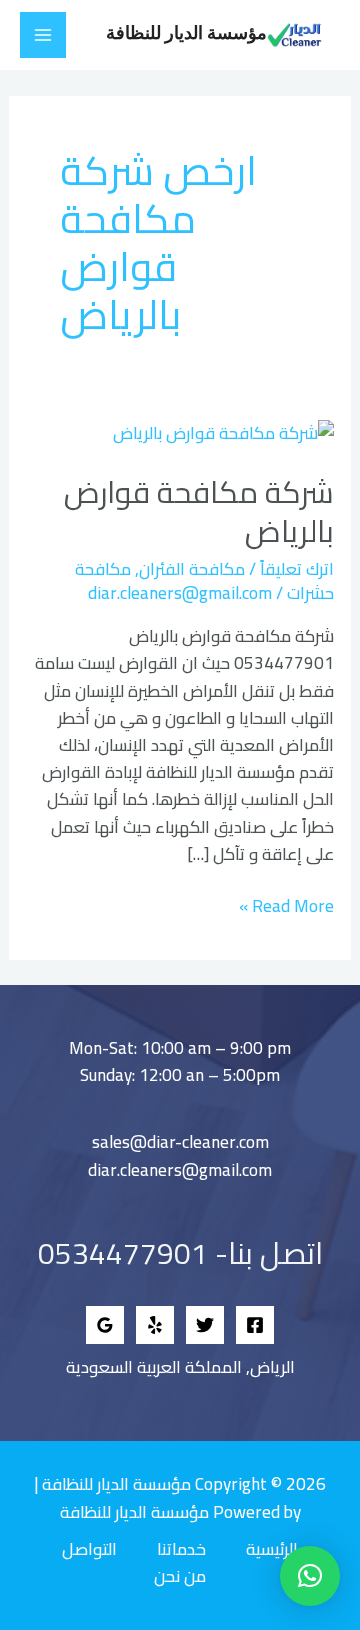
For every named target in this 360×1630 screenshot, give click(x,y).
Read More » (286, 906)
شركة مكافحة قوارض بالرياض (199, 511)
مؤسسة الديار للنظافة (186, 34)
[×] (310, 1576)
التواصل (89, 1549)
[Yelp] (155, 1325)
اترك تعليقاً (297, 569)
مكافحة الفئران (192, 569)
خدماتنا (181, 1549)
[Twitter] (205, 1325)
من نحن (180, 1576)
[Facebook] (255, 1325)
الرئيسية (272, 1549)
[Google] (105, 1325)
